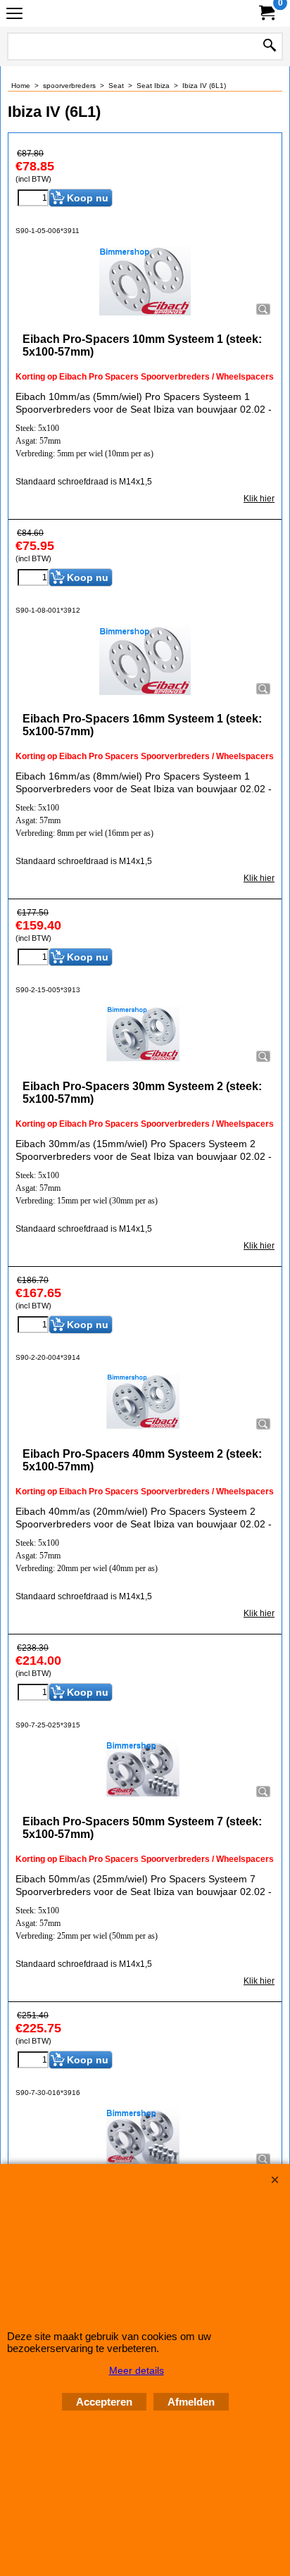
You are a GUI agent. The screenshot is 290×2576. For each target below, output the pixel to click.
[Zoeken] (270, 46)
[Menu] (14, 15)
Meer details (137, 2370)
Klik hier (259, 499)
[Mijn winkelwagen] (266, 13)
